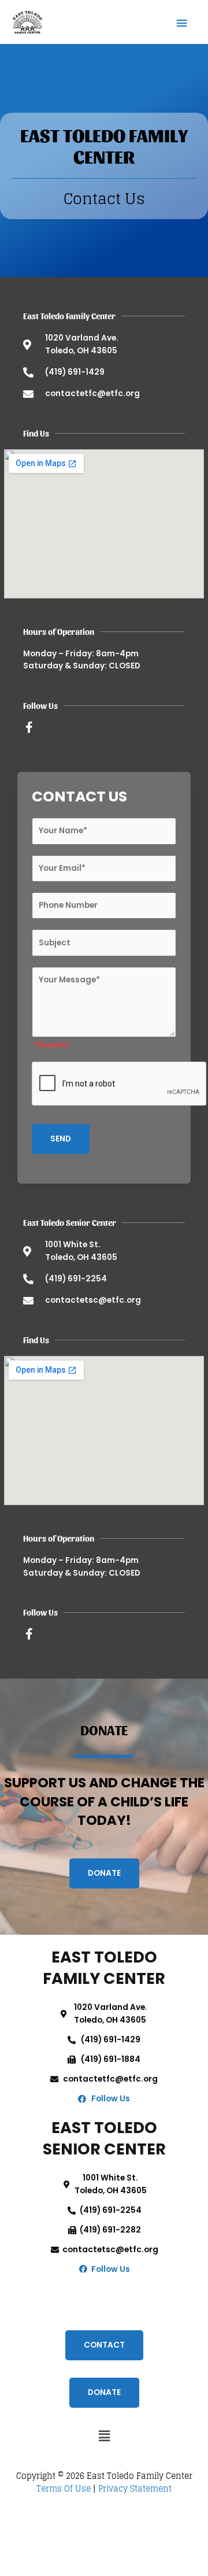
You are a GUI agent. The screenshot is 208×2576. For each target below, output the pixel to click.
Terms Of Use (64, 2489)
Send (61, 1139)
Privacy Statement (135, 2489)
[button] (104, 2436)
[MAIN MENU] (182, 22)
